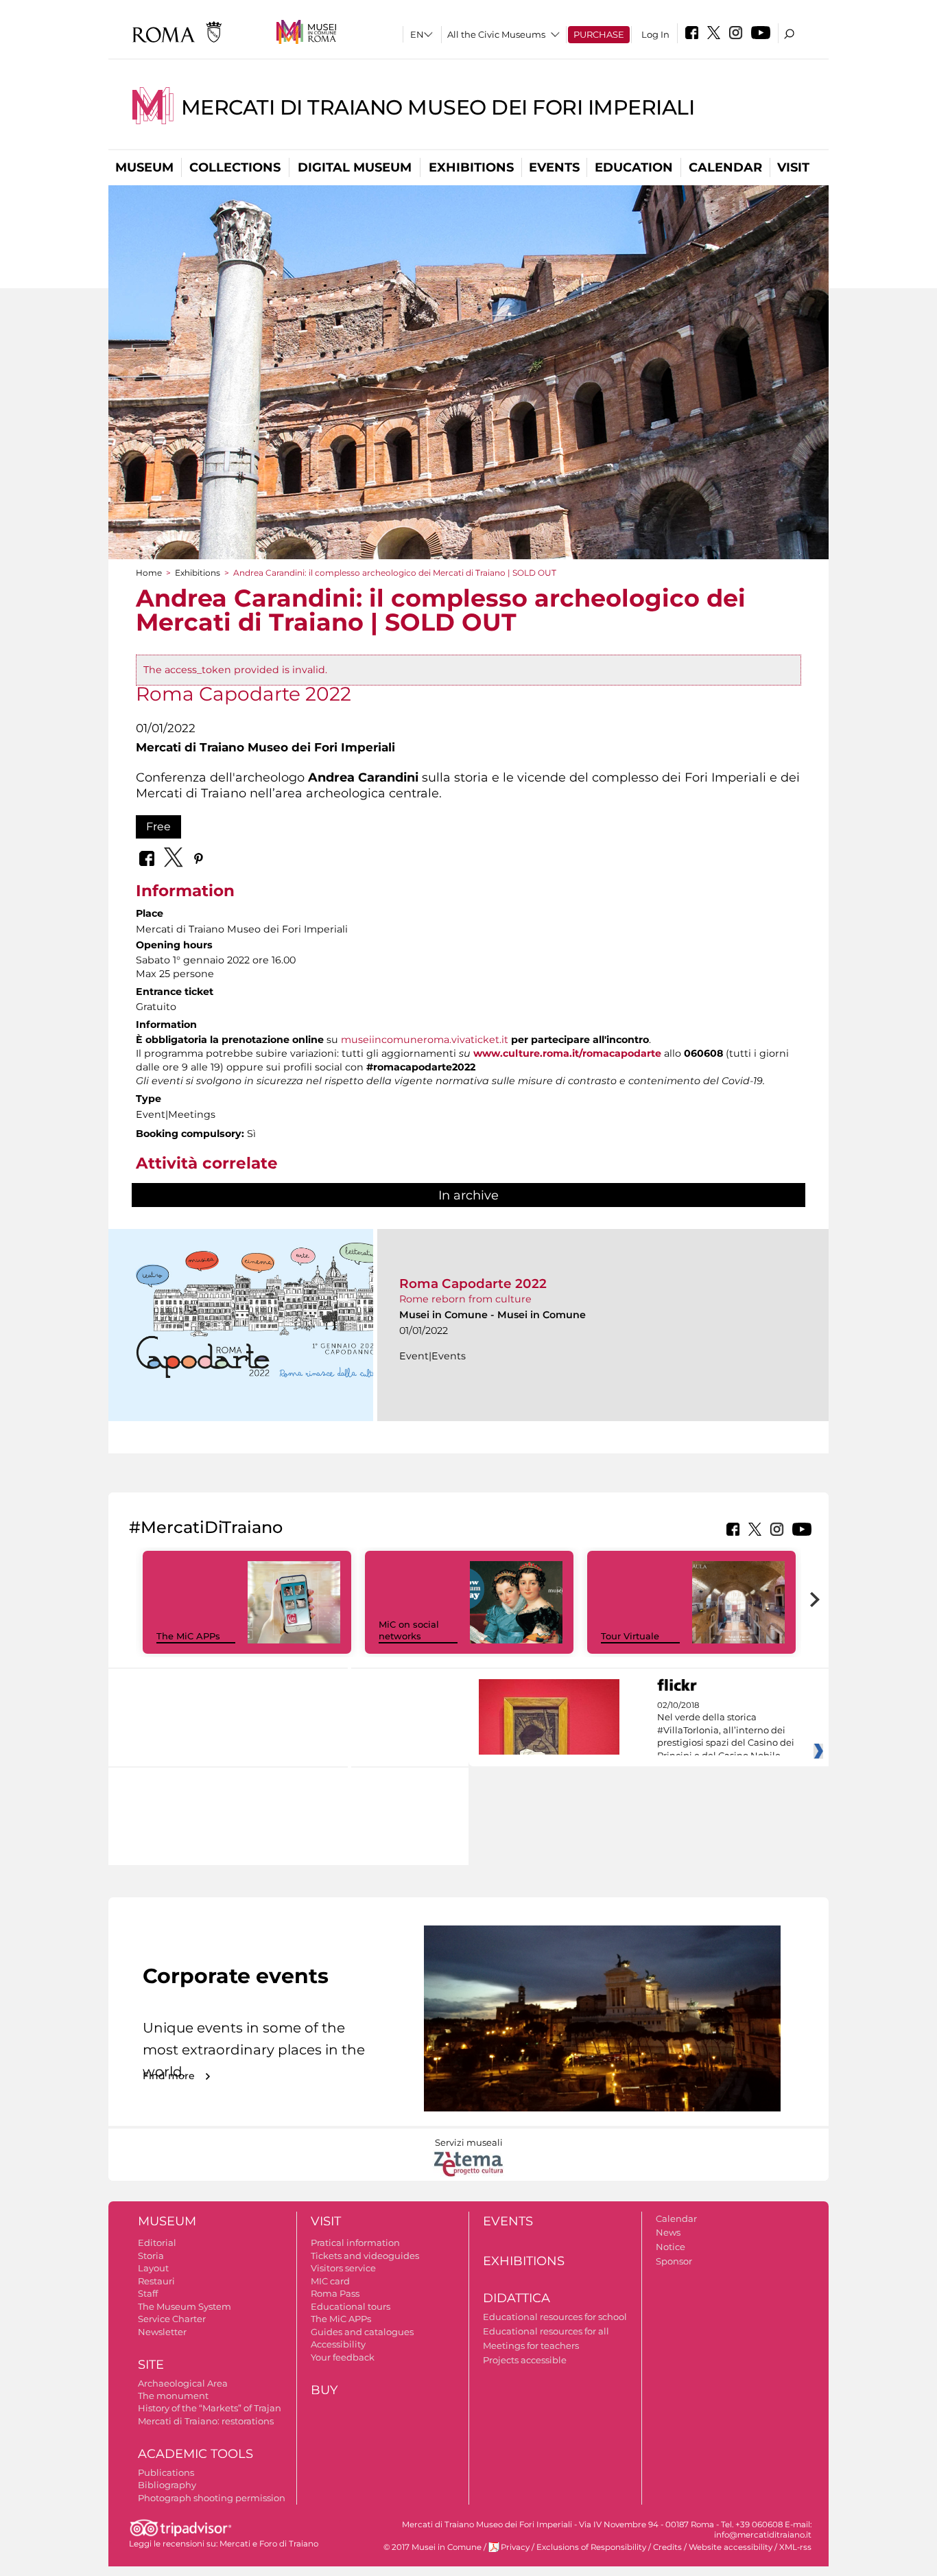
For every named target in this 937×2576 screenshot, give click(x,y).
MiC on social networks (409, 1630)
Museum (144, 167)
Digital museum (355, 167)
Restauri (156, 2281)
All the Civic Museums (496, 34)
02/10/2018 (726, 1731)
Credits (667, 2547)
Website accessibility (731, 2547)
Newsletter (162, 2332)
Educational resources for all (546, 2331)
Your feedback (343, 2357)
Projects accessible (525, 2360)
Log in (655, 34)
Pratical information (355, 2243)
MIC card (330, 2281)
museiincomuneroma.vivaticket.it (425, 1040)
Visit (793, 167)
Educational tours (351, 2306)
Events (554, 167)
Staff (148, 2293)
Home (149, 573)
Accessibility (338, 2344)
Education (634, 167)
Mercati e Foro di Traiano (269, 2544)
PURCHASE (599, 34)
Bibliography (167, 2485)
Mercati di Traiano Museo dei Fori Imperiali (438, 107)
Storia (151, 2256)
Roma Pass (335, 2293)
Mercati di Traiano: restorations (206, 2421)
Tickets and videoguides (365, 2256)
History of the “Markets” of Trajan (210, 2408)
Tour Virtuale (630, 1636)
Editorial (157, 2243)
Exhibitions (471, 167)
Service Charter (172, 2319)
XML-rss (795, 2547)
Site (151, 2365)
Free (158, 827)
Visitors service (343, 2268)
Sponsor (674, 2261)
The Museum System (185, 2306)
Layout (153, 2268)
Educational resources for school (555, 2317)
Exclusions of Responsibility (591, 2547)
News (668, 2232)
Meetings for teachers (531, 2345)
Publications (166, 2472)
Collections (235, 167)
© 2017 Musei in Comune (432, 2547)
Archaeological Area (183, 2383)
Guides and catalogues (362, 2332)
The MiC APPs (188, 1636)
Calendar (725, 167)
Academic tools (195, 2454)
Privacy (515, 2547)
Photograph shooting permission (212, 2498)
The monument (173, 2396)
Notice (671, 2247)
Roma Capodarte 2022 (473, 1284)
